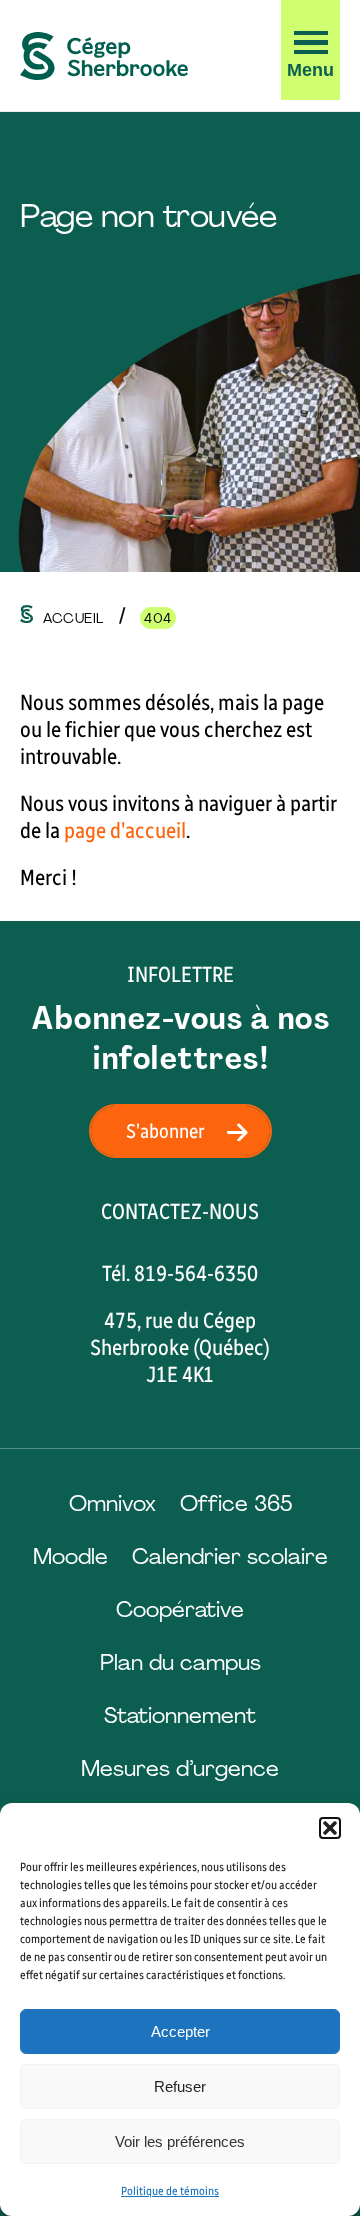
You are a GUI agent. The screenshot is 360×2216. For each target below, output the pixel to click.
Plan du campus (180, 1662)
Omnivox (112, 1503)
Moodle (70, 1556)
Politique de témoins (170, 2191)
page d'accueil (125, 830)
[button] (330, 1828)
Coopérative (180, 1609)
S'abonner (165, 1131)
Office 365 (236, 1503)
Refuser (180, 2086)
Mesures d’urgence (180, 1768)
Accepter (180, 2031)
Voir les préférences (180, 2141)
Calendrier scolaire (230, 1556)
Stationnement (180, 1715)
